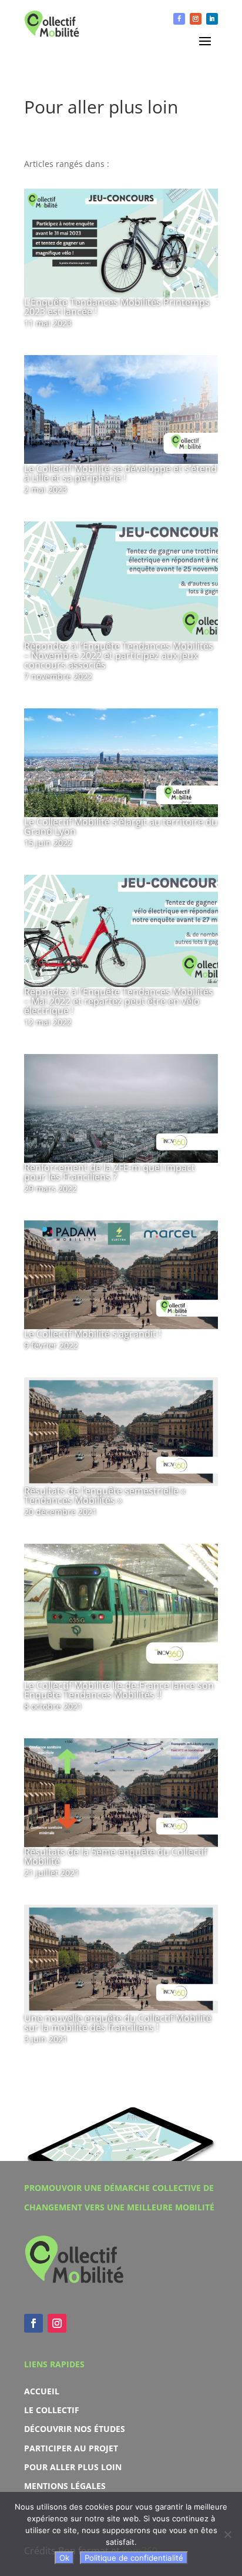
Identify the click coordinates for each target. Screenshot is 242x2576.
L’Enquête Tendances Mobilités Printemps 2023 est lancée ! (117, 307)
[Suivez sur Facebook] (179, 19)
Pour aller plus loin (73, 2467)
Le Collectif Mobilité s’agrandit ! (93, 1334)
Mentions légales (65, 2486)
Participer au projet (71, 2448)
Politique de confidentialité (134, 2558)
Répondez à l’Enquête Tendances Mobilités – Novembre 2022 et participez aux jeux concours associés (119, 655)
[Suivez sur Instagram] (196, 19)
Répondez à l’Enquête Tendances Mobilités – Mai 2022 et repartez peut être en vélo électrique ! (119, 1001)
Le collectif (52, 2410)
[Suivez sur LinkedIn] (212, 19)
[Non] (227, 2534)
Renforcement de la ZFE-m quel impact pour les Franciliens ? (110, 1172)
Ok (64, 2558)
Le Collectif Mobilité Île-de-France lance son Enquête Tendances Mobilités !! (119, 1690)
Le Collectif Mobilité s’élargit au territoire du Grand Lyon (121, 827)
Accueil (42, 2391)
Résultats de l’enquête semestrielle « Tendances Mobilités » (105, 1496)
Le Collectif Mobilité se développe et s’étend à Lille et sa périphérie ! (120, 473)
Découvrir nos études (75, 2429)
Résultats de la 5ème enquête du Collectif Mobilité (115, 1856)
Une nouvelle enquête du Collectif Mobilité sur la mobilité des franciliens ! (118, 2023)
